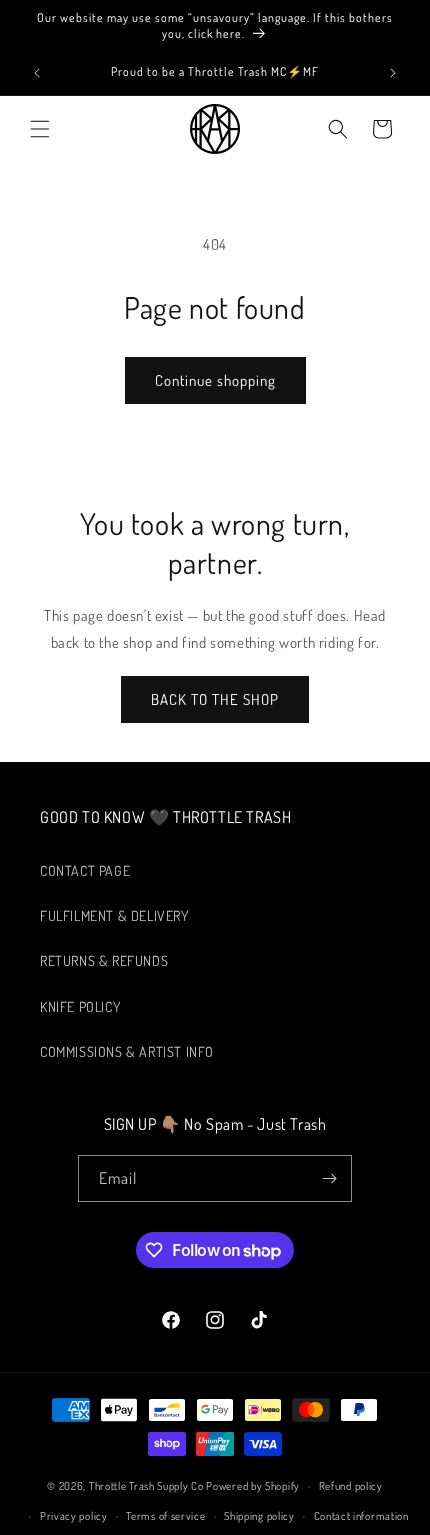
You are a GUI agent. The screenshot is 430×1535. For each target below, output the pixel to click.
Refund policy (351, 1486)
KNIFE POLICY (80, 1006)
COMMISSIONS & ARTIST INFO (127, 1051)
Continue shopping (215, 380)
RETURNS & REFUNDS (104, 960)
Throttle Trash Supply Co (146, 1486)
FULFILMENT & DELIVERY (114, 915)
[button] (40, 129)
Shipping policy (259, 1516)
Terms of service (165, 1516)
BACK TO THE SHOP (215, 699)
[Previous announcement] (37, 73)
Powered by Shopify (253, 1486)
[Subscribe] (329, 1178)
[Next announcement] (393, 73)
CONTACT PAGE (85, 870)
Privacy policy (74, 1516)
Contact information (361, 1516)
